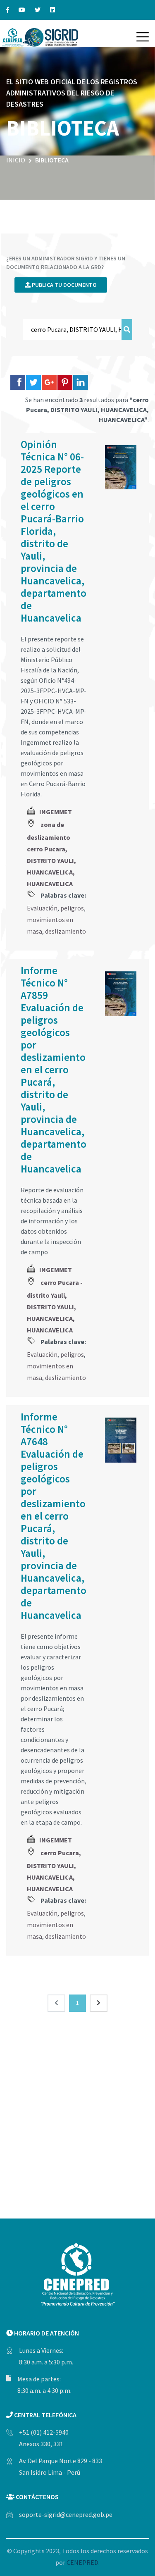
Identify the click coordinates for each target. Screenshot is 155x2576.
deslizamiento (66, 931)
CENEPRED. (83, 2562)
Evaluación (42, 908)
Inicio (16, 160)
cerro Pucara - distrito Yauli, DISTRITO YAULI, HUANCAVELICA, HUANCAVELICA (55, 1306)
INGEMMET (56, 812)
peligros (72, 908)
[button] (143, 37)
